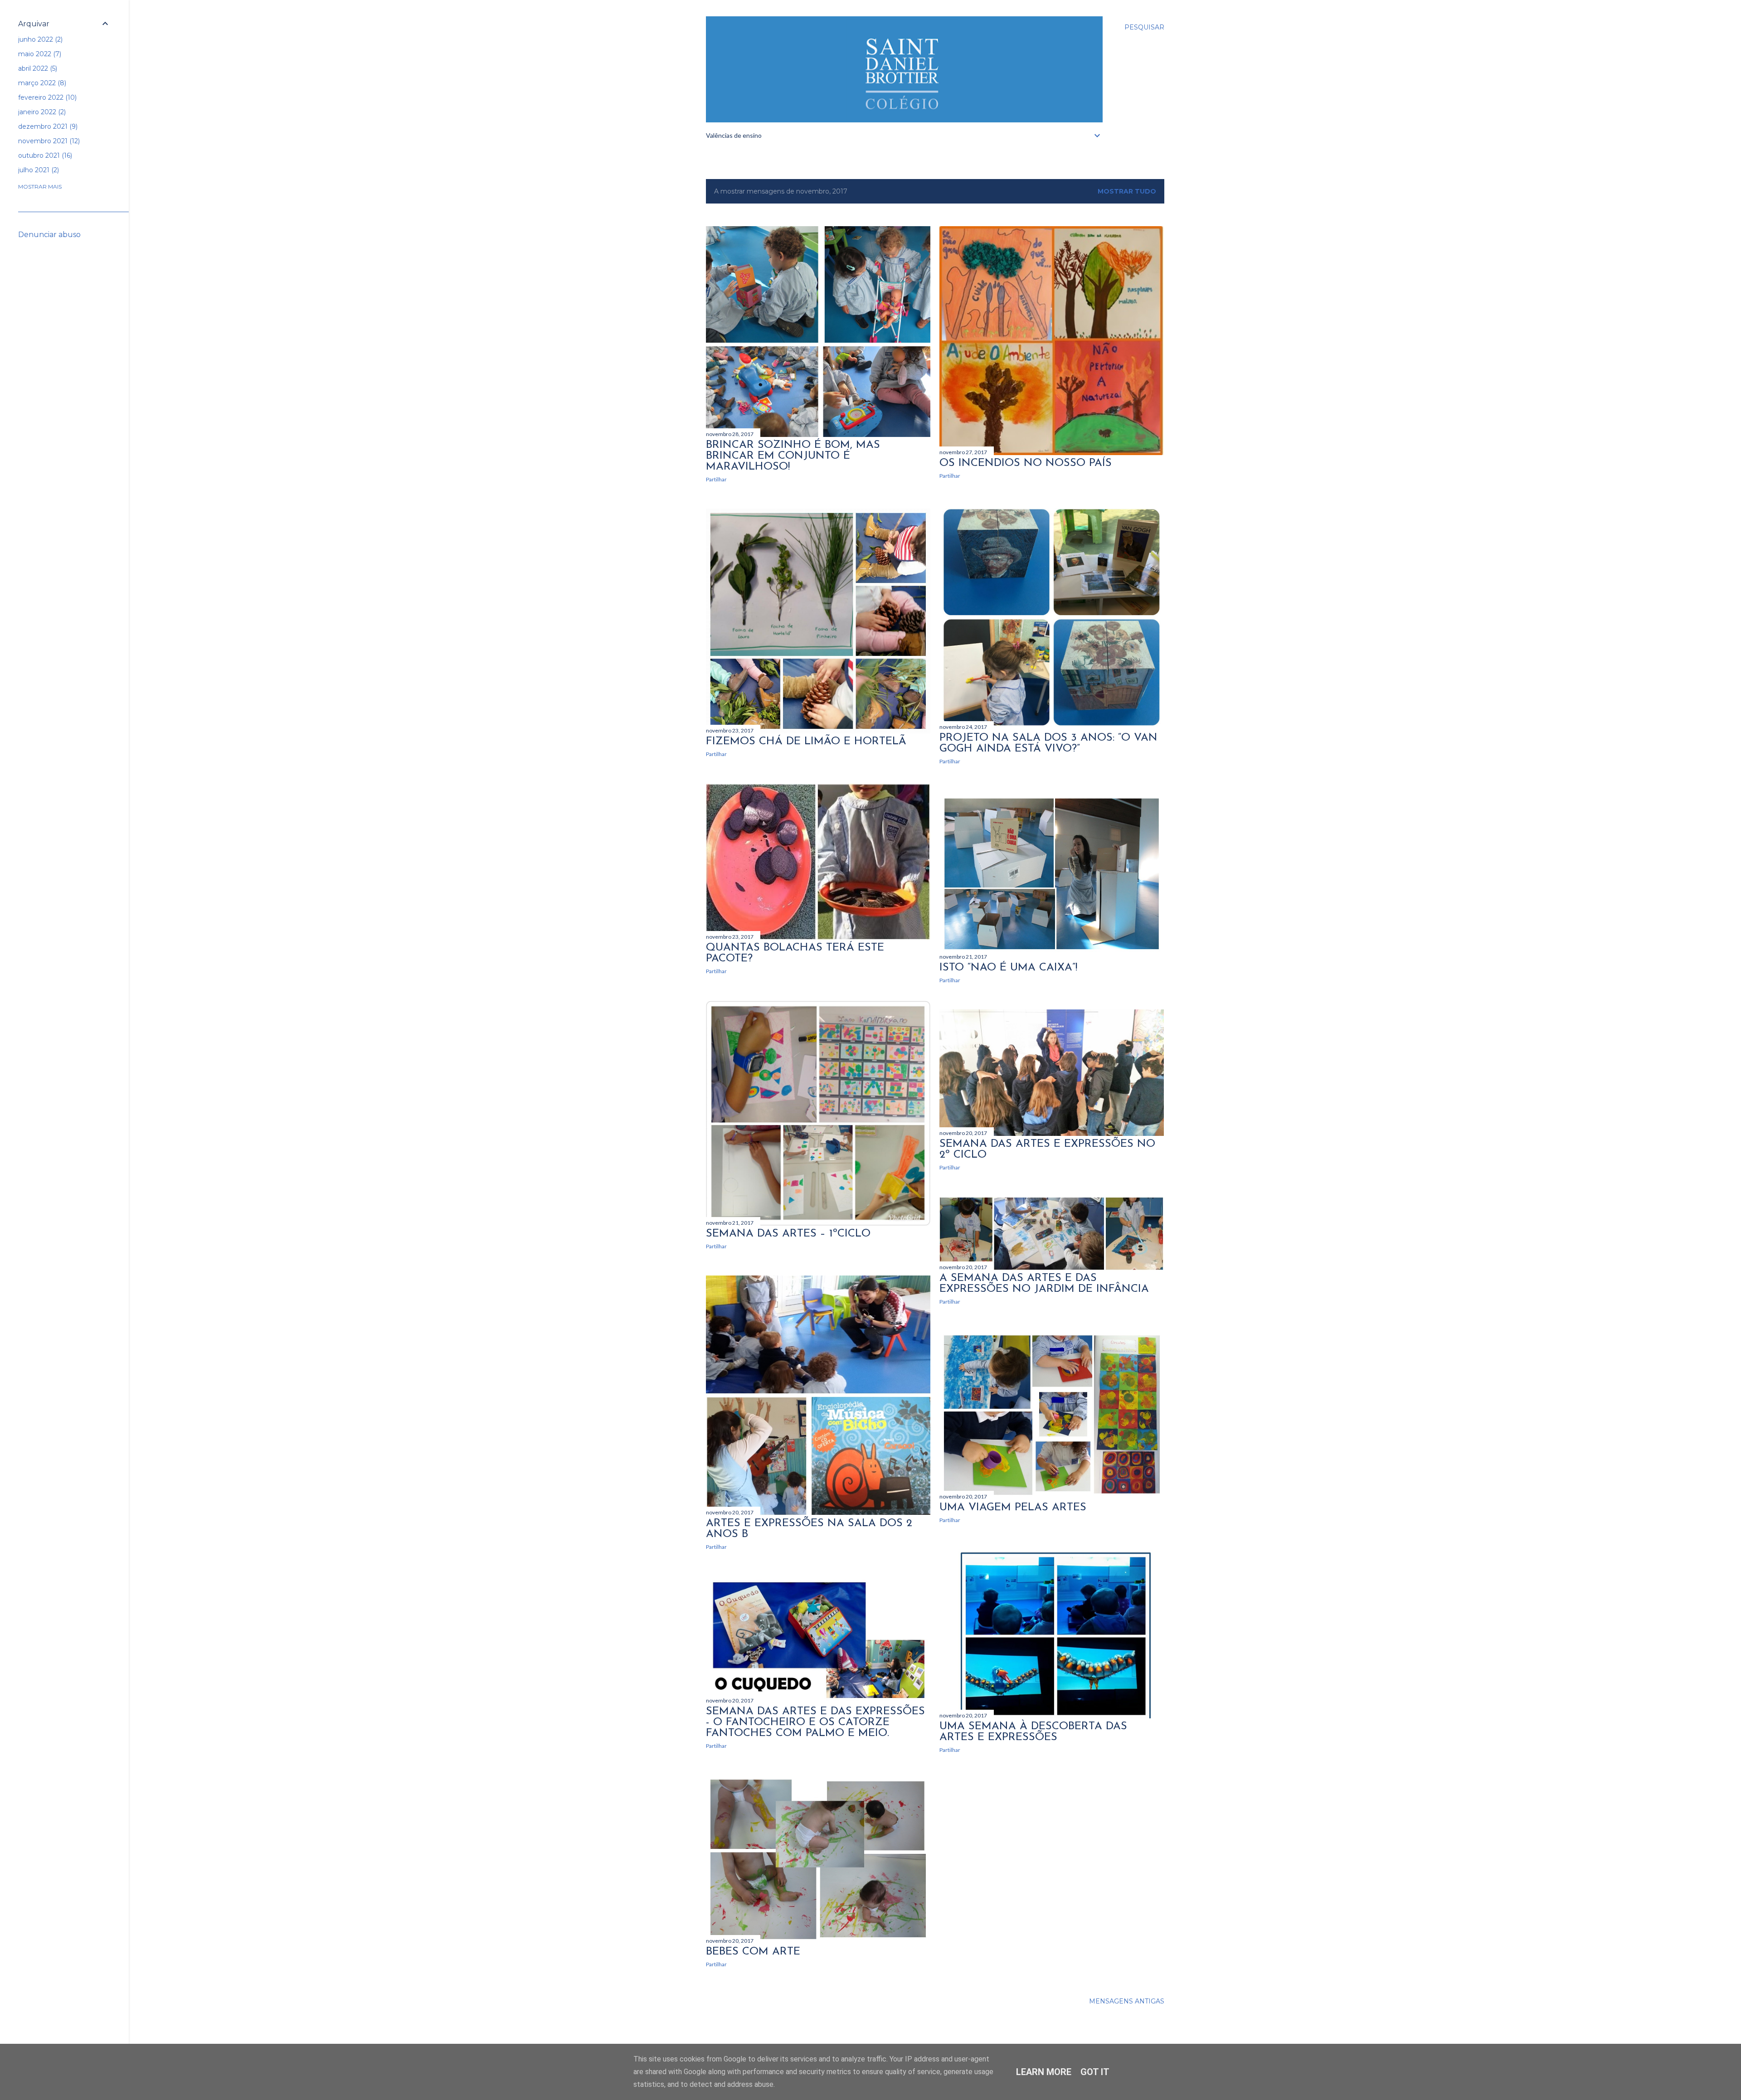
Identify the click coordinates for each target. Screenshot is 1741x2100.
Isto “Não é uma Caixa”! (1008, 968)
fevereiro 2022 (46, 97)
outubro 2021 (44, 155)
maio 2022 (39, 54)
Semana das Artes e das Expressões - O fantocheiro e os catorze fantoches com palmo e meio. (815, 1722)
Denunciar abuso (49, 235)
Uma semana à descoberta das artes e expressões (1033, 1732)
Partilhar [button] (716, 479)
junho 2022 (39, 39)
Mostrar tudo (1127, 191)
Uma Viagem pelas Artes (1013, 1508)
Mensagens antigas (1127, 2001)
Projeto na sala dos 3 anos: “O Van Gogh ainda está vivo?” (1048, 743)
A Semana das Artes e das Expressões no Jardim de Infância (1044, 1284)
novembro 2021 (48, 141)
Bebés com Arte (753, 1952)
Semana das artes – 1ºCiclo (788, 1234)
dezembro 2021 (47, 126)
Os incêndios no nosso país (1026, 463)
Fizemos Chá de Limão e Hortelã (806, 742)
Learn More (1044, 2072)
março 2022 (41, 83)
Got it (1095, 2072)
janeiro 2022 (41, 112)
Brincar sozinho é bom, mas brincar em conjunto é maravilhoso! (793, 456)
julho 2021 (38, 170)
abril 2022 (37, 68)
